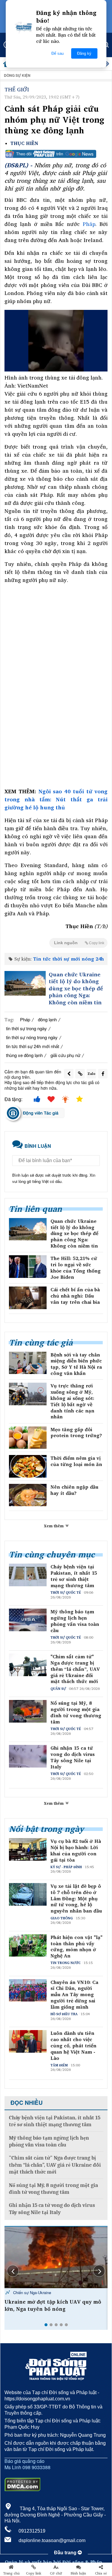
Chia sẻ (101, 2573)
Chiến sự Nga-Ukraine (32, 2292)
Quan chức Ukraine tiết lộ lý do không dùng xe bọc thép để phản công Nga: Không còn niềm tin (76, 988)
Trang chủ (11, 2573)
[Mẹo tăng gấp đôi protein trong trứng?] (28, 1438)
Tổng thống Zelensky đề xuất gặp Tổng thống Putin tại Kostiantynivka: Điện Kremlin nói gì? (54, 2309)
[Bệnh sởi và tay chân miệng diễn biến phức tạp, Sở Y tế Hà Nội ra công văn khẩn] (28, 1363)
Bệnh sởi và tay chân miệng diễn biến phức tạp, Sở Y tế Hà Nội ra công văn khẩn (76, 1364)
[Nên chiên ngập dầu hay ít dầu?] (28, 1495)
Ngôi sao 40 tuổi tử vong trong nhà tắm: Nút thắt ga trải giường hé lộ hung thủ (56, 799)
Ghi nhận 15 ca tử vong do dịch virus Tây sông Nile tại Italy (73, 1757)
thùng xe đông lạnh (24, 1055)
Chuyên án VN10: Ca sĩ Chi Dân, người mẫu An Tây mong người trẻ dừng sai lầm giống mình (74, 1995)
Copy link (34, 2573)
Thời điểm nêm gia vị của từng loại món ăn (76, 1461)
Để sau (57, 53)
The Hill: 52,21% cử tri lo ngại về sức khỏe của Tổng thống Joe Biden (76, 1268)
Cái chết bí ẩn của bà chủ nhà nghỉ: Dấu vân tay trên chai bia (75, 1296)
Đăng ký (84, 53)
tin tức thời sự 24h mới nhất (33, 1046)
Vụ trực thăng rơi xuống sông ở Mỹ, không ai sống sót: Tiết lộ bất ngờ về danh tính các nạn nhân (72, 1401)
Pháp (89, 224)
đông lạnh (47, 1019)
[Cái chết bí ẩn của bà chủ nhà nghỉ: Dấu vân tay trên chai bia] (28, 1298)
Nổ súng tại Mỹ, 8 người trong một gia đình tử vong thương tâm (76, 1712)
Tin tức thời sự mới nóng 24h (69, 959)
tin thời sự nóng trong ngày (32, 1037)
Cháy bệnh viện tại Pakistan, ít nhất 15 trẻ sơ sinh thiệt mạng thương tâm (74, 1576)
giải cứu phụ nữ (65, 1055)
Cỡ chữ (56, 2573)
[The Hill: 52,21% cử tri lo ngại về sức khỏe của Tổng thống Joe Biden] (28, 1267)
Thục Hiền (24, 143)
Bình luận (78, 2573)
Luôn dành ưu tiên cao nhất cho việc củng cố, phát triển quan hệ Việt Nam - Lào (73, 2046)
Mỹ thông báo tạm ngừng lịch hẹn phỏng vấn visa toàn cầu (75, 1621)
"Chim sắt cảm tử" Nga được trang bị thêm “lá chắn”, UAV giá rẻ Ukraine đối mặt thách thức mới (75, 1669)
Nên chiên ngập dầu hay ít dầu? (74, 1490)
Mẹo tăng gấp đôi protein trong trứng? (76, 1433)
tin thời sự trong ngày (26, 1028)
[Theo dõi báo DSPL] (56, 154)
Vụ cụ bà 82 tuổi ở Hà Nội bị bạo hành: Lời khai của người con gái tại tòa (76, 1850)
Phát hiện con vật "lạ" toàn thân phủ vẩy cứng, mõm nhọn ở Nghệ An (76, 1947)
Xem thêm (54, 1526)
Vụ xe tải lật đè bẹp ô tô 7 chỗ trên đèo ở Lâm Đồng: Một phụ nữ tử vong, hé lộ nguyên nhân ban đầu (76, 1899)
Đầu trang (66, 2553)
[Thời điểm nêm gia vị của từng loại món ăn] (28, 1466)
